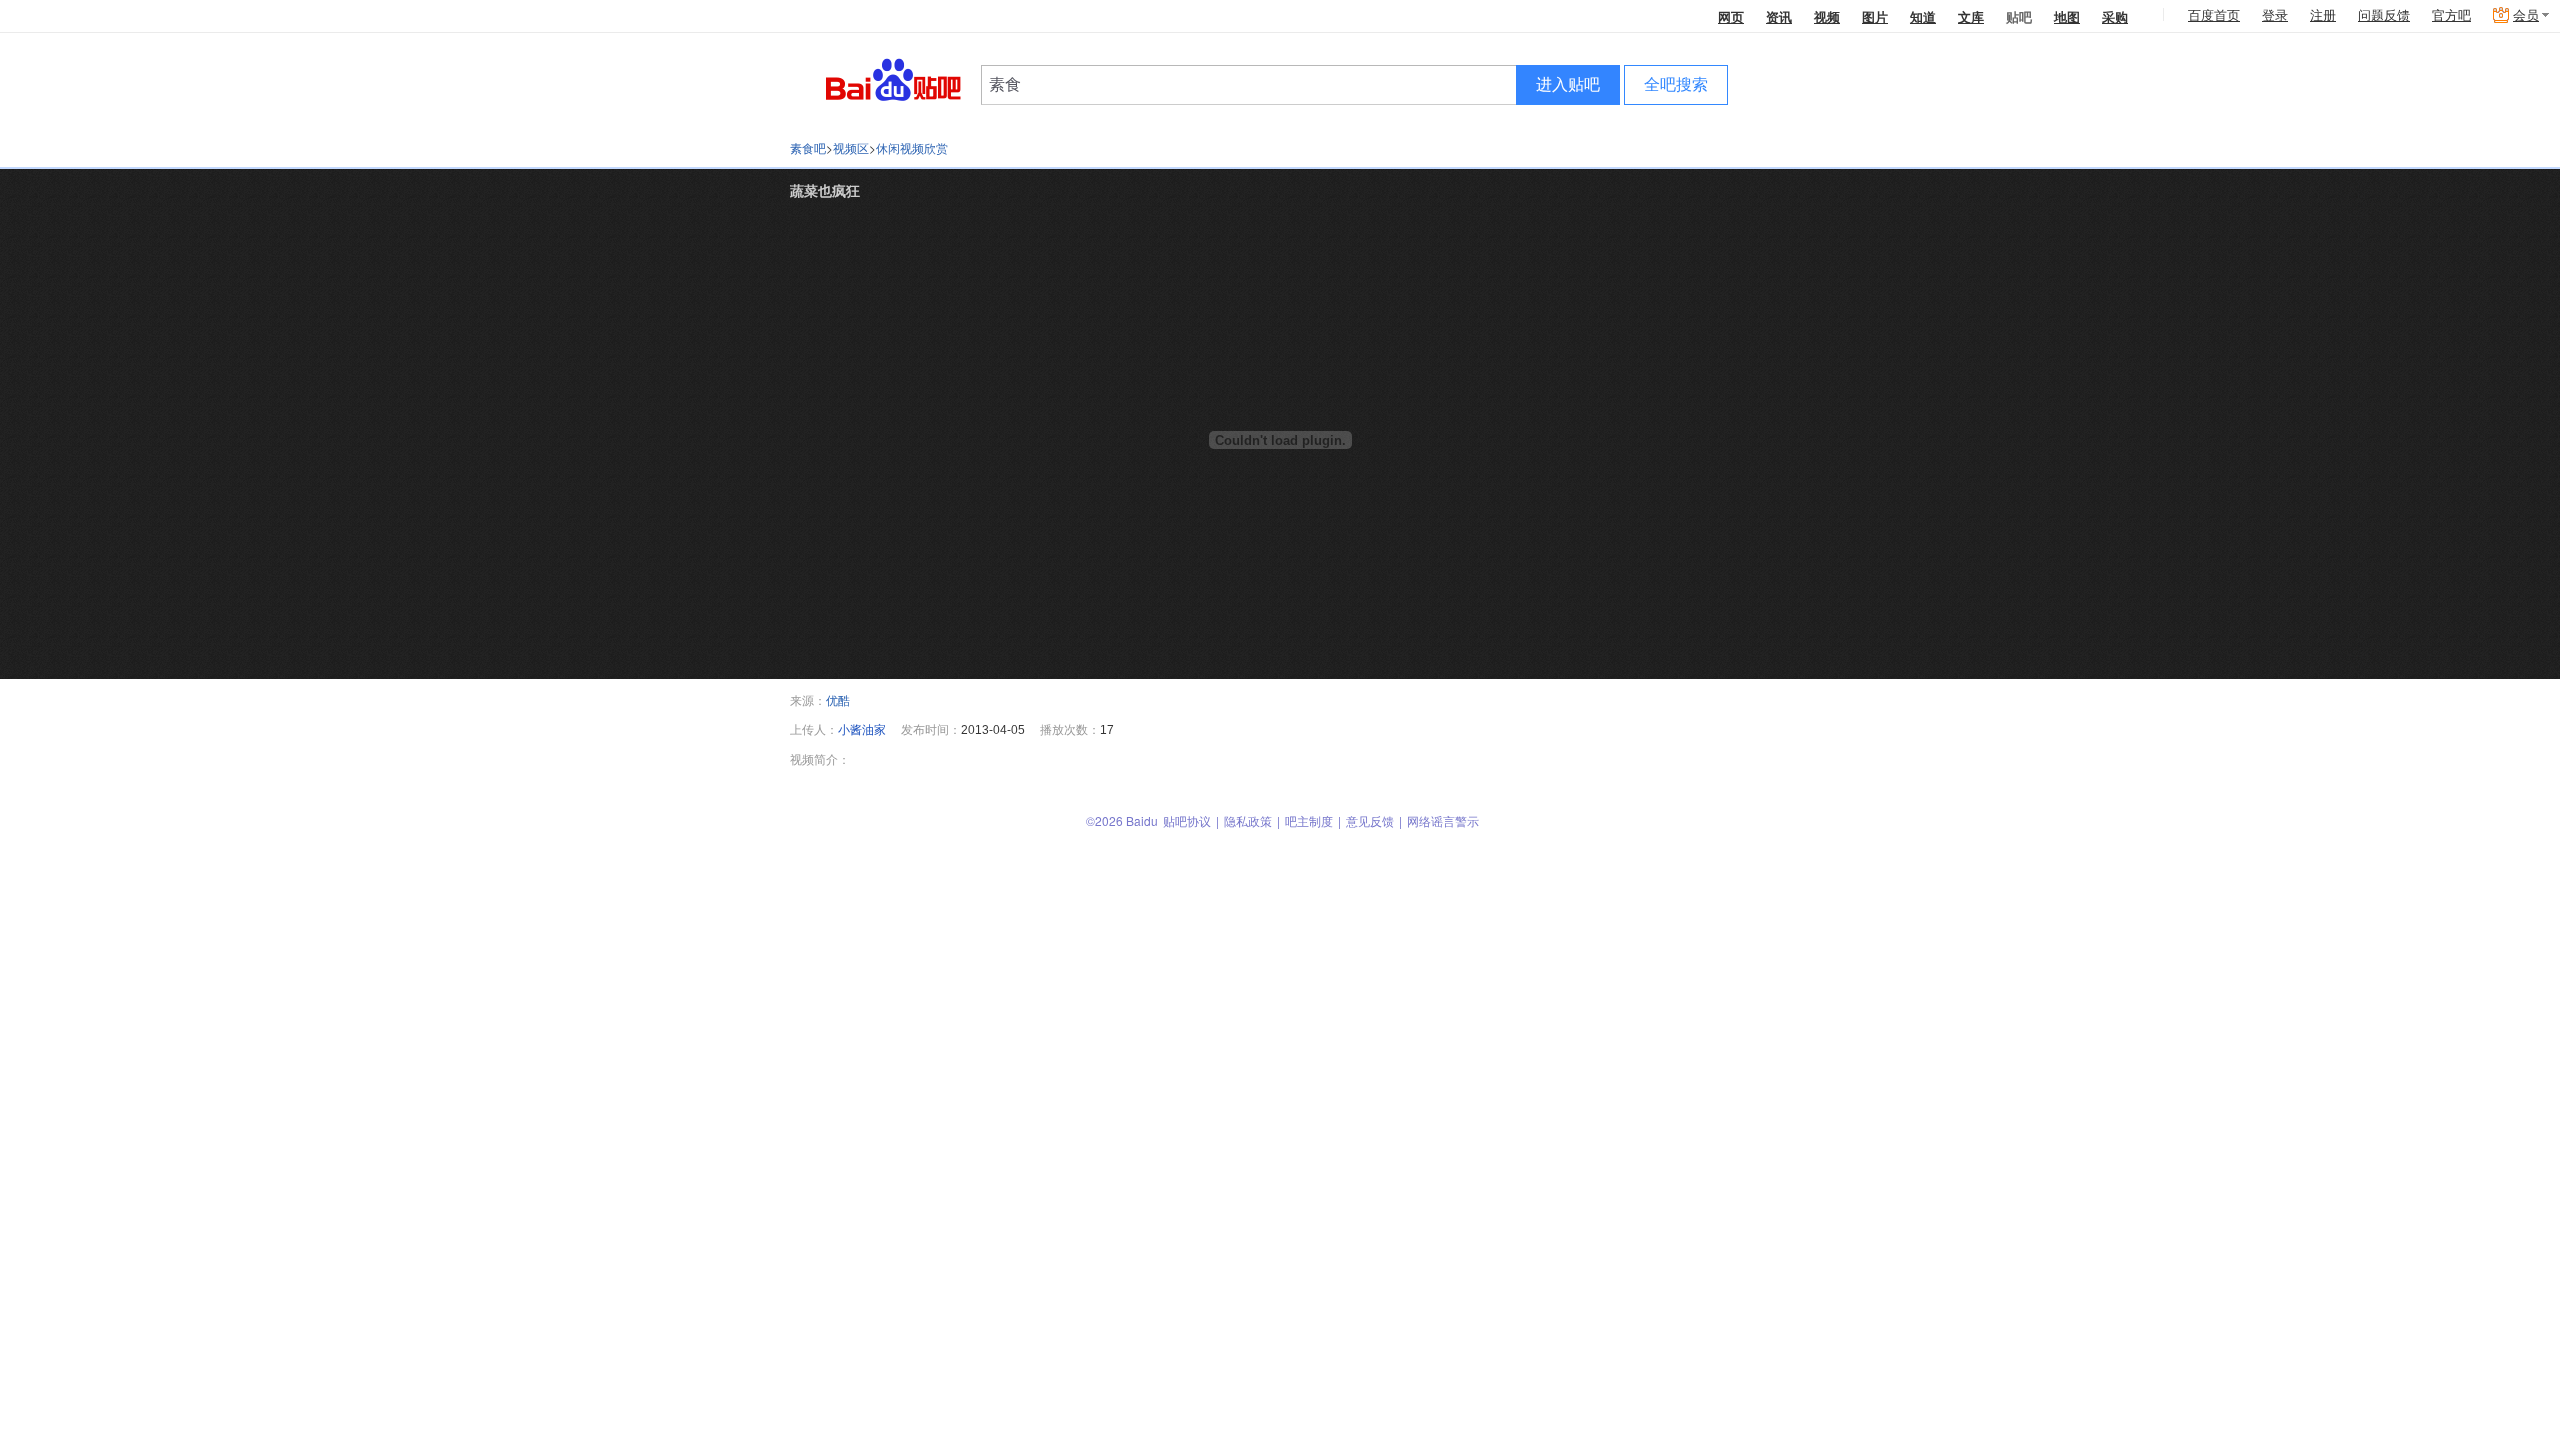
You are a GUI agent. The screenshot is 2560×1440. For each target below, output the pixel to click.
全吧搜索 (1676, 84)
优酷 (838, 699)
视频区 (851, 147)
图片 (1875, 16)
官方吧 (2451, 15)
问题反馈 (2384, 15)
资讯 (1779, 16)
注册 (2323, 15)
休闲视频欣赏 (912, 147)
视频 (1827, 16)
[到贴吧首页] (893, 78)
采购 (2115, 16)
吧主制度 (1309, 820)
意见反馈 (1370, 820)
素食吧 (808, 147)
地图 (2067, 16)
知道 (1923, 16)
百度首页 (2214, 15)
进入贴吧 (1568, 84)
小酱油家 (862, 728)
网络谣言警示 (1443, 820)
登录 (2275, 15)
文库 (1971, 16)
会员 (2526, 15)
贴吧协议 (1187, 820)
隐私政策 (1248, 820)
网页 (1731, 16)
